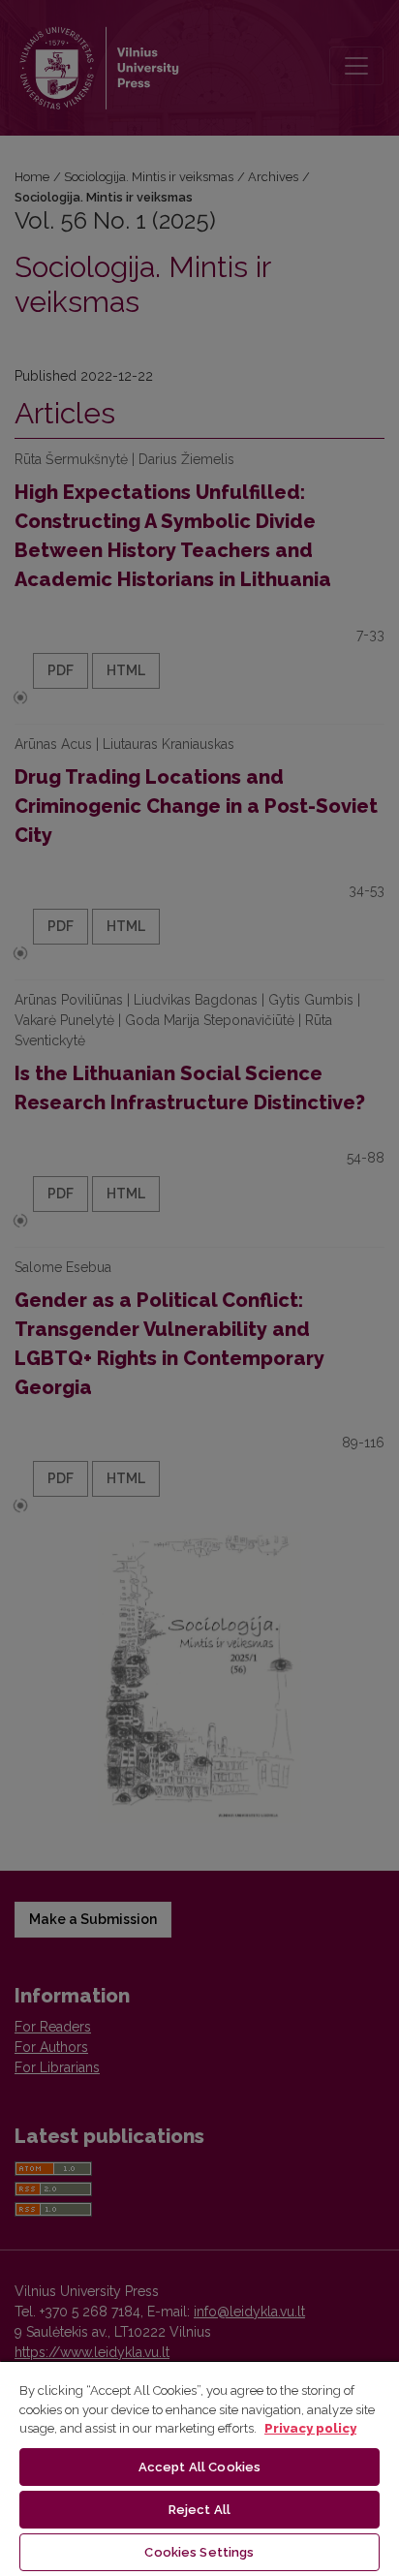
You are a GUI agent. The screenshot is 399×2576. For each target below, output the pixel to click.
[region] (199, 2468)
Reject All (199, 2510)
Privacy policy (310, 2428)
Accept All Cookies (199, 2467)
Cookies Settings (199, 2552)
